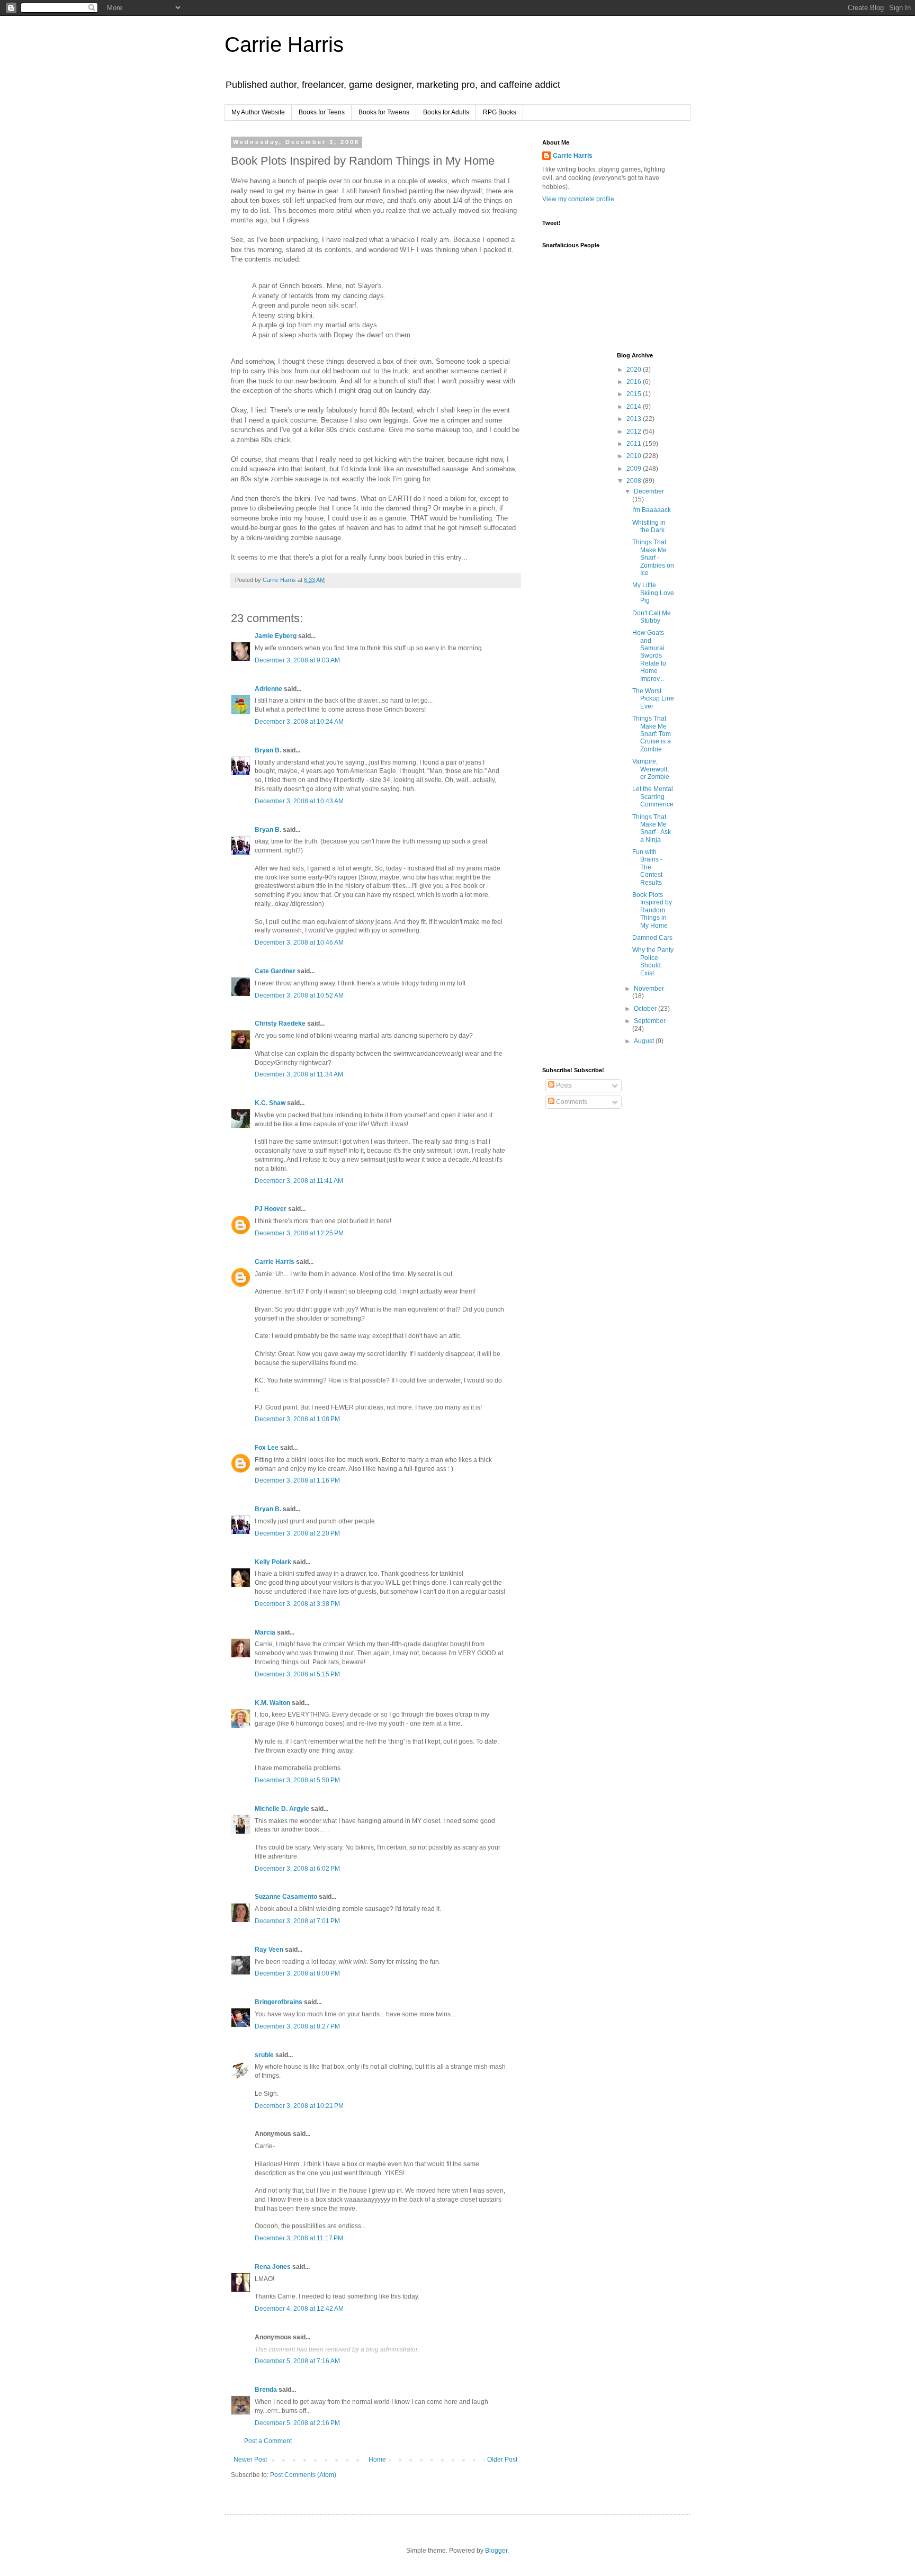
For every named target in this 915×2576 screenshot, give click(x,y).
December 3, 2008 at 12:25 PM (299, 1233)
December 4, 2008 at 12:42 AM (299, 2309)
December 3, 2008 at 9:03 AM (297, 660)
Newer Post (250, 2460)
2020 (635, 370)
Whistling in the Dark (649, 526)
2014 (635, 407)
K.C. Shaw (270, 1103)
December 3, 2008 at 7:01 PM (297, 1921)
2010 (635, 456)
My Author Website (258, 112)
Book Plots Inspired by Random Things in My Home (652, 910)
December (649, 491)
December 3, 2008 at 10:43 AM (299, 801)
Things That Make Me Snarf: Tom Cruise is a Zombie (652, 734)
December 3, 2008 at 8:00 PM (297, 1973)
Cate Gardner (275, 971)
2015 (635, 394)
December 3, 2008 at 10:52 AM (299, 995)
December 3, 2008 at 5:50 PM (297, 1780)
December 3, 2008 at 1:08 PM (297, 1419)
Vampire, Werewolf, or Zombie (651, 769)
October (646, 1009)
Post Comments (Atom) (303, 2475)
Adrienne (268, 689)
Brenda (266, 2390)
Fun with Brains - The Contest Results (647, 867)
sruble (264, 2055)
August (645, 1041)
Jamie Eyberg (276, 636)
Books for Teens (322, 112)
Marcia (265, 1632)
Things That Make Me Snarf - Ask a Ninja (652, 828)
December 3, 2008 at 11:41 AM (299, 1181)
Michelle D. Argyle (282, 1809)
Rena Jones (273, 2267)
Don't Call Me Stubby (652, 617)
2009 (635, 469)
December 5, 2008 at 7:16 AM (297, 2361)
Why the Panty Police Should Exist (653, 961)
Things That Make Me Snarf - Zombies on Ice (653, 558)
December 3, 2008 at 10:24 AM (299, 722)
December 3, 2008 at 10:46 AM (299, 943)
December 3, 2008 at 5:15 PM (297, 1674)
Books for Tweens (384, 112)
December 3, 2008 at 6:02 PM (297, 1869)
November (649, 989)
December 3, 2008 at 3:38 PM (297, 1604)
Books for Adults (446, 112)
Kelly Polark (273, 1562)
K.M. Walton (272, 1703)
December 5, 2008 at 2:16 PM (297, 2423)
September (650, 1021)
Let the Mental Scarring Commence (653, 797)
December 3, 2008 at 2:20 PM (297, 1533)
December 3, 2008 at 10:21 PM (299, 2106)
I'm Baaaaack (652, 510)
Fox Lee (267, 1448)
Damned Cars (652, 938)
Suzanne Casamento (286, 1897)
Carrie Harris (284, 44)
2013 (635, 419)
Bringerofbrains (279, 2002)
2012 (635, 432)
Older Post (502, 2460)
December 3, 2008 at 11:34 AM (299, 1074)
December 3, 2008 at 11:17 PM (299, 2238)
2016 (635, 382)
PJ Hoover (271, 1209)
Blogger (496, 2551)
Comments (571, 1102)
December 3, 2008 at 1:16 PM (297, 1480)
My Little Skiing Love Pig (653, 593)
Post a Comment (268, 2441)
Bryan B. (268, 750)
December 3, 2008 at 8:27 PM (297, 2026)
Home (377, 2460)
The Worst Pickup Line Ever (653, 699)
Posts (563, 1085)
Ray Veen (269, 1950)
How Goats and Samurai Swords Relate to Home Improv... (649, 656)
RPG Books (500, 112)
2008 (635, 481)
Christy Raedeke (280, 1024)
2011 (635, 444)
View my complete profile (578, 199)
